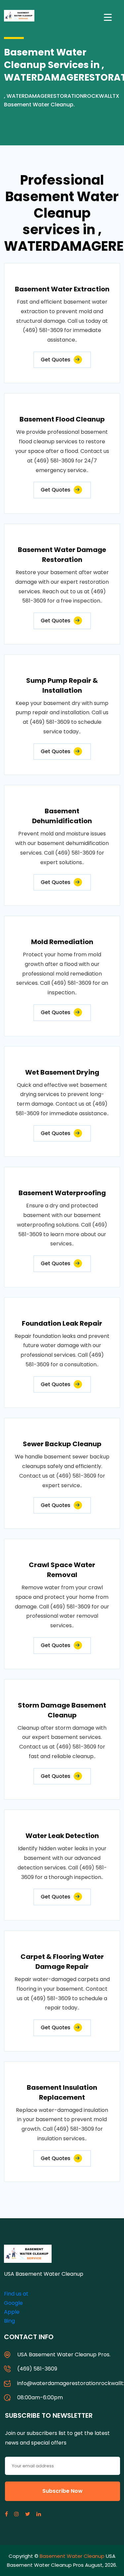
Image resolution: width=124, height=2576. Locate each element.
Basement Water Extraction (62, 289)
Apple (12, 2312)
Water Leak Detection (62, 1836)
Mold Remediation (62, 942)
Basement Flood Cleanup (62, 419)
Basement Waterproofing (62, 1193)
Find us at (16, 2294)
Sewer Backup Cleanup (62, 1444)
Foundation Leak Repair (62, 1323)
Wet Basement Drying (62, 1072)
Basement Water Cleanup (72, 2556)
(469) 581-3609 (37, 2369)
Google (13, 2303)
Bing (9, 2321)
